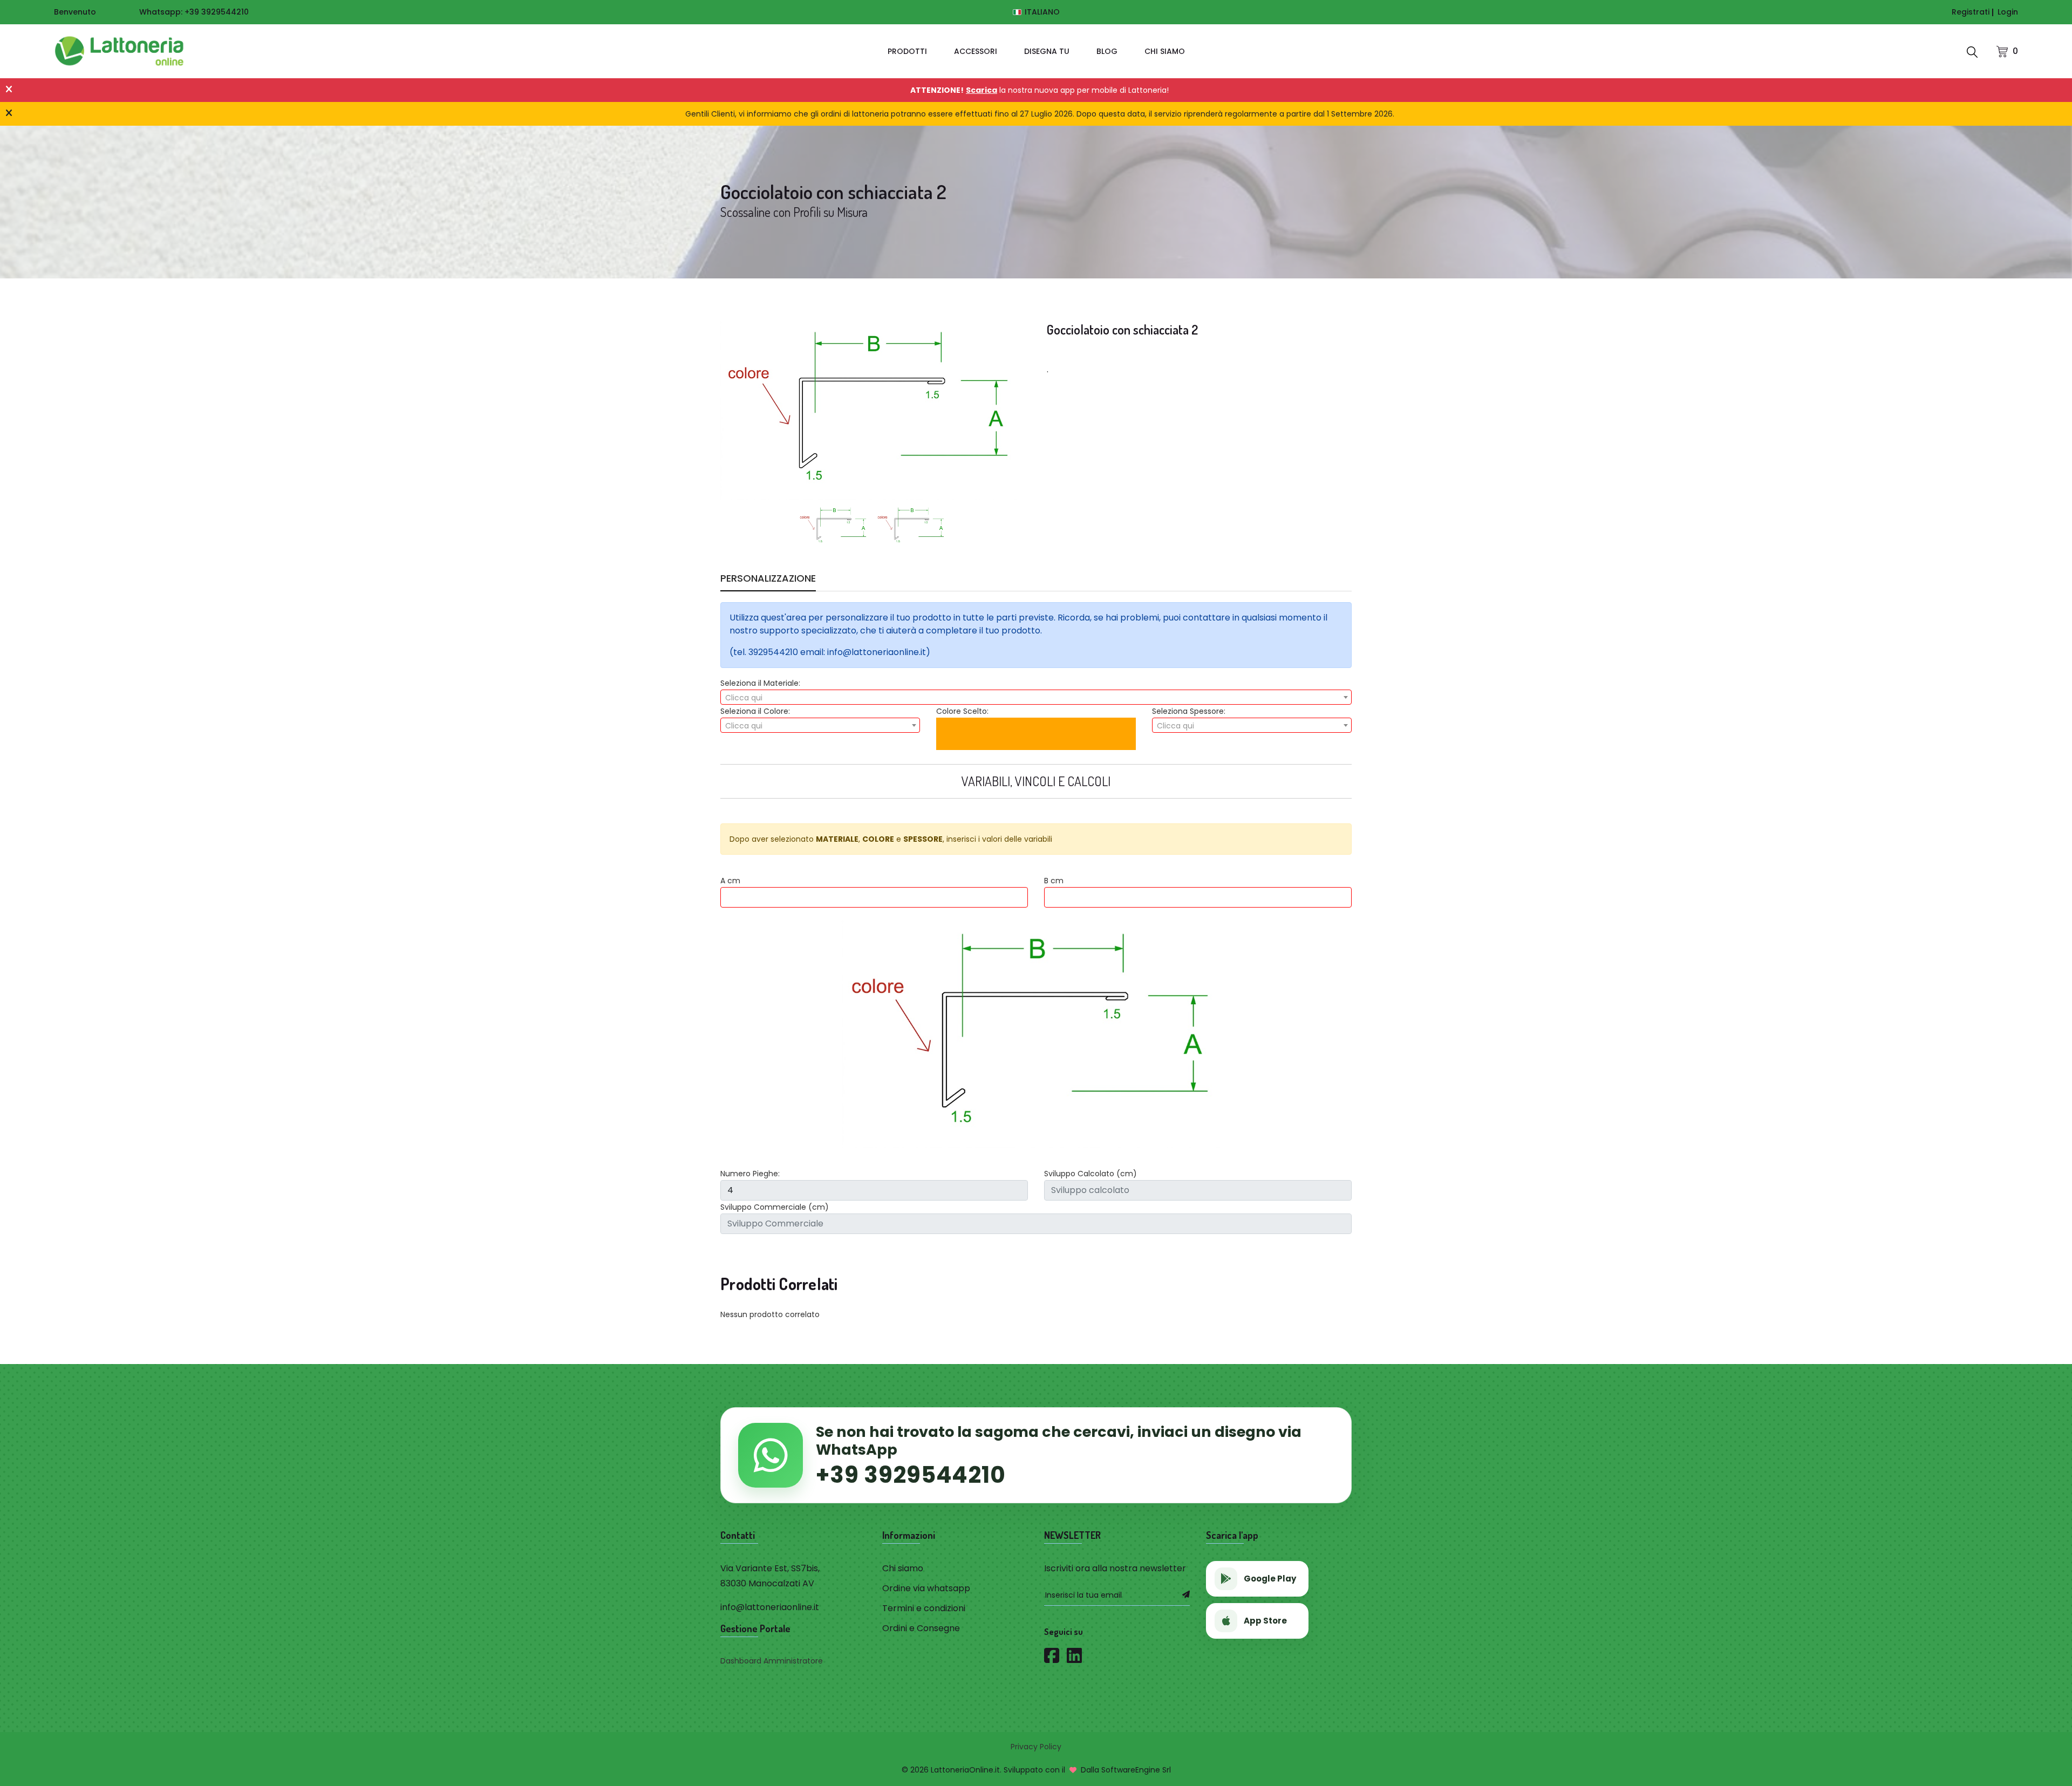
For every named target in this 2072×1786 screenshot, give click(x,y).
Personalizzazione (768, 580)
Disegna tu (1047, 51)
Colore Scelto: (962, 711)
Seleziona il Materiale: (760, 683)
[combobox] (1036, 697)
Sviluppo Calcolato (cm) (1090, 1174)
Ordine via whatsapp (926, 1588)
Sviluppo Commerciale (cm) (775, 1207)
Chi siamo (1165, 51)
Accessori (976, 51)
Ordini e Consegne (921, 1628)
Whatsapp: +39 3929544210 (194, 12)
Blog (1107, 51)
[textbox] (1036, 698)
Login (2008, 12)
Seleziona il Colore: (755, 711)
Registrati (1971, 12)
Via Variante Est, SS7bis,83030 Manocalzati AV (770, 1576)
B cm (1054, 881)
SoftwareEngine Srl (1136, 1770)
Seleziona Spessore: (1189, 711)
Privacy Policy (1036, 1747)
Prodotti (907, 51)
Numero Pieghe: (750, 1174)
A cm (730, 881)
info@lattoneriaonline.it (770, 1607)
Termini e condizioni (924, 1608)
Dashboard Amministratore (772, 1661)
